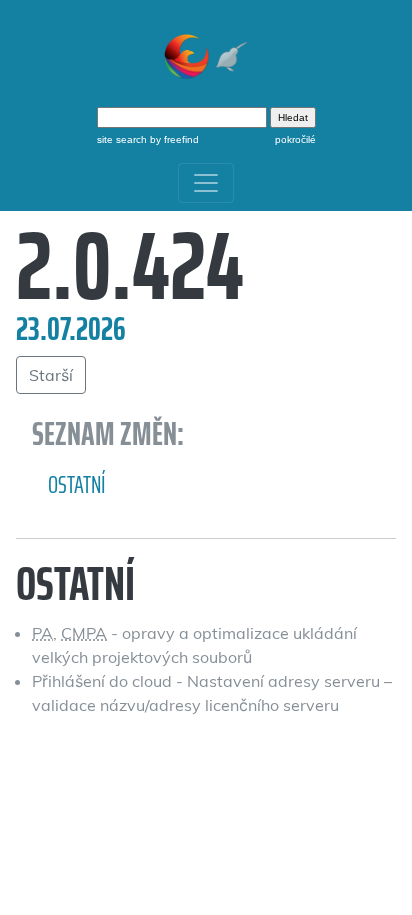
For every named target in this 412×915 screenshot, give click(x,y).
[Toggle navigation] (206, 183)
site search (122, 139)
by (173, 139)
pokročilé (295, 139)
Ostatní (77, 485)
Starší (51, 375)
